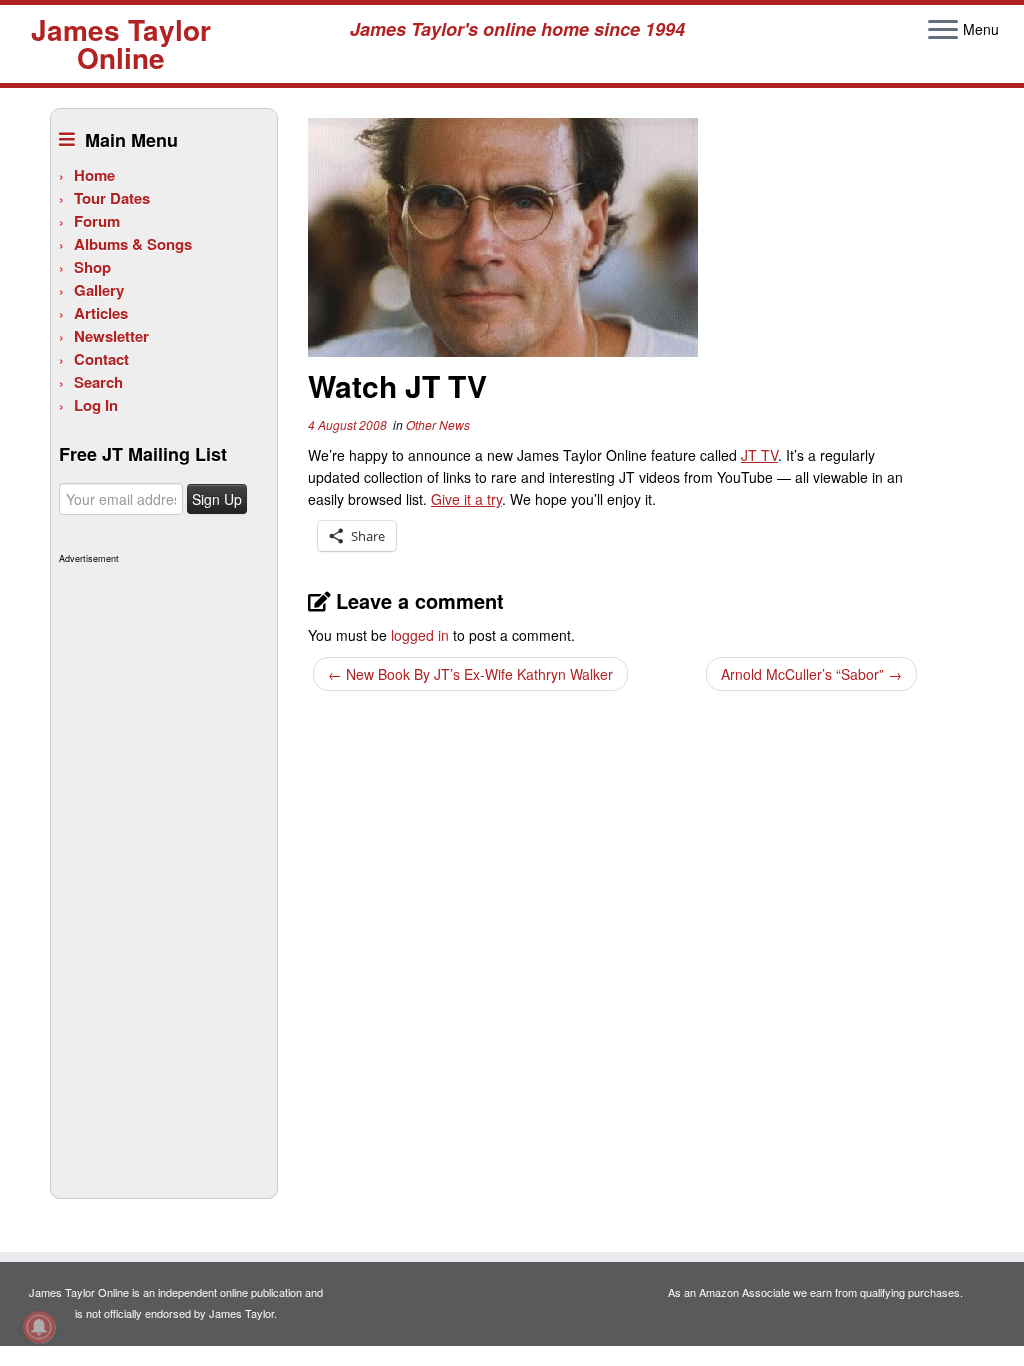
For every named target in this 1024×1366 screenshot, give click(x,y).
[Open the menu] (943, 31)
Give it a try (466, 499)
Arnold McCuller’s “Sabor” (811, 674)
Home (94, 175)
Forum (97, 221)
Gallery (99, 290)
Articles (101, 313)
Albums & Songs (133, 244)
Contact (101, 359)
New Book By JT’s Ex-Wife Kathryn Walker (470, 674)
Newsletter (111, 336)
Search (98, 382)
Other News (438, 424)
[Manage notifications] (39, 1327)
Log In (96, 405)
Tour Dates (112, 198)
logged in (420, 635)
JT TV (759, 455)
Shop (92, 267)
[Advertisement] (161, 870)
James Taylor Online (121, 44)
